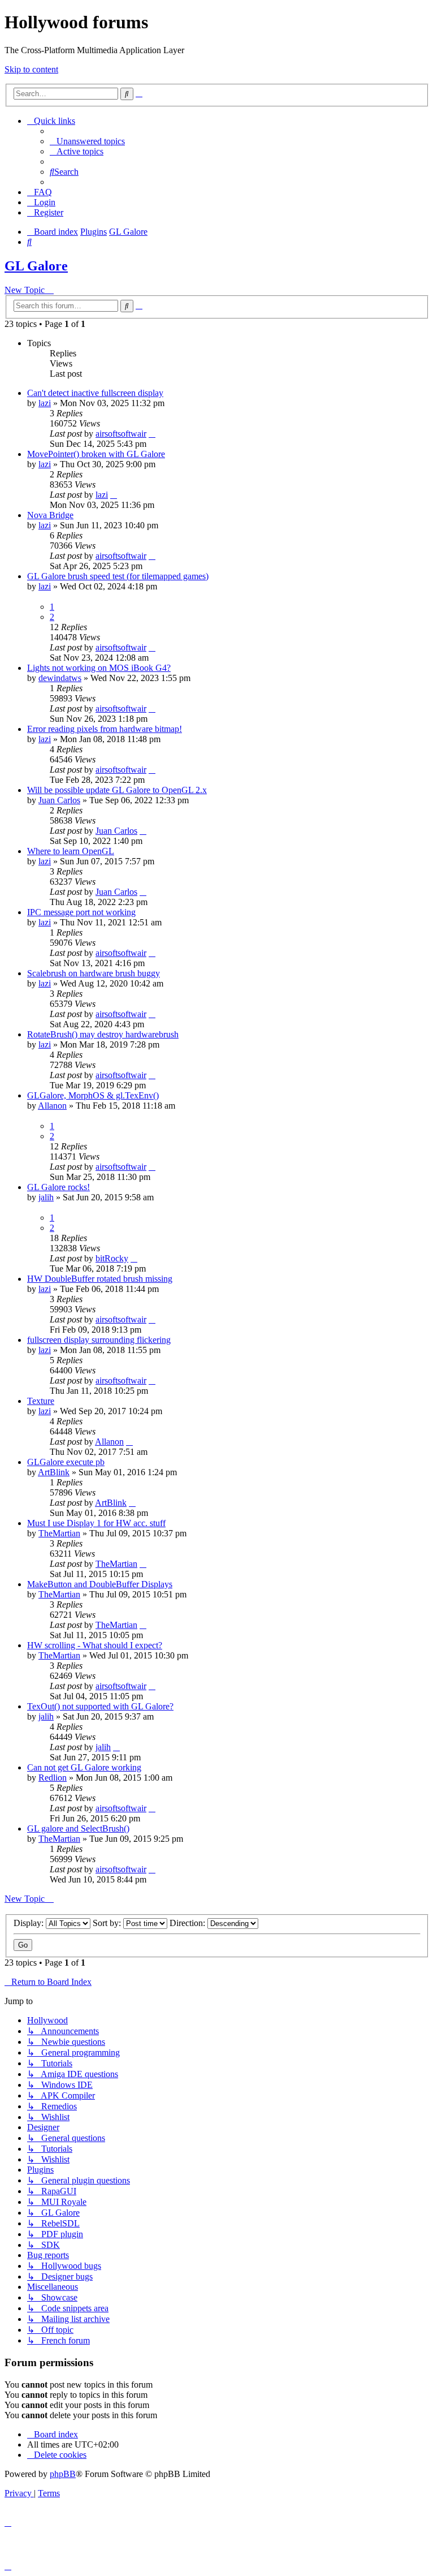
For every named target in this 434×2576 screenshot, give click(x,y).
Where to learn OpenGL (71, 851)
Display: (30, 1923)
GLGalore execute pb (66, 1462)
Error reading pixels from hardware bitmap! (105, 729)
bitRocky (112, 1258)
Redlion (53, 1778)
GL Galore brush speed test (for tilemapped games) (118, 576)
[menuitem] (87, 141)
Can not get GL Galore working (84, 1767)
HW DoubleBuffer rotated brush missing (100, 1279)
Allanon (52, 1106)
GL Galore (36, 266)
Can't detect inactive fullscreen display (95, 393)
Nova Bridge (50, 515)
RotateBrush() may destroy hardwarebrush (103, 1034)
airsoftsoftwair (121, 434)
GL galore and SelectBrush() (78, 1828)
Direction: (188, 1923)
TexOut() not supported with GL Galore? (100, 1706)
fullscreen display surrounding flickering (99, 1340)
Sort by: (108, 1923)
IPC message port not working (81, 912)
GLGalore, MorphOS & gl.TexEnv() (93, 1095)
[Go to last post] (152, 434)
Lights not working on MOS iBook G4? (99, 668)
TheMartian (59, 1533)
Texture (41, 1401)
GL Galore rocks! (58, 1187)
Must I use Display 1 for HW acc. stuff (96, 1523)
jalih (46, 1197)
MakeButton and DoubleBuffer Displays (100, 1584)
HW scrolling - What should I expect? (95, 1645)
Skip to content (31, 69)
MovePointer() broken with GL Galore (96, 454)
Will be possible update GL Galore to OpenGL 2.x (117, 790)
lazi (45, 403)
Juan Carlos (59, 800)
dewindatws (60, 678)
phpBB (63, 2474)
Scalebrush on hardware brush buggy (94, 973)
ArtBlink (54, 1472)
